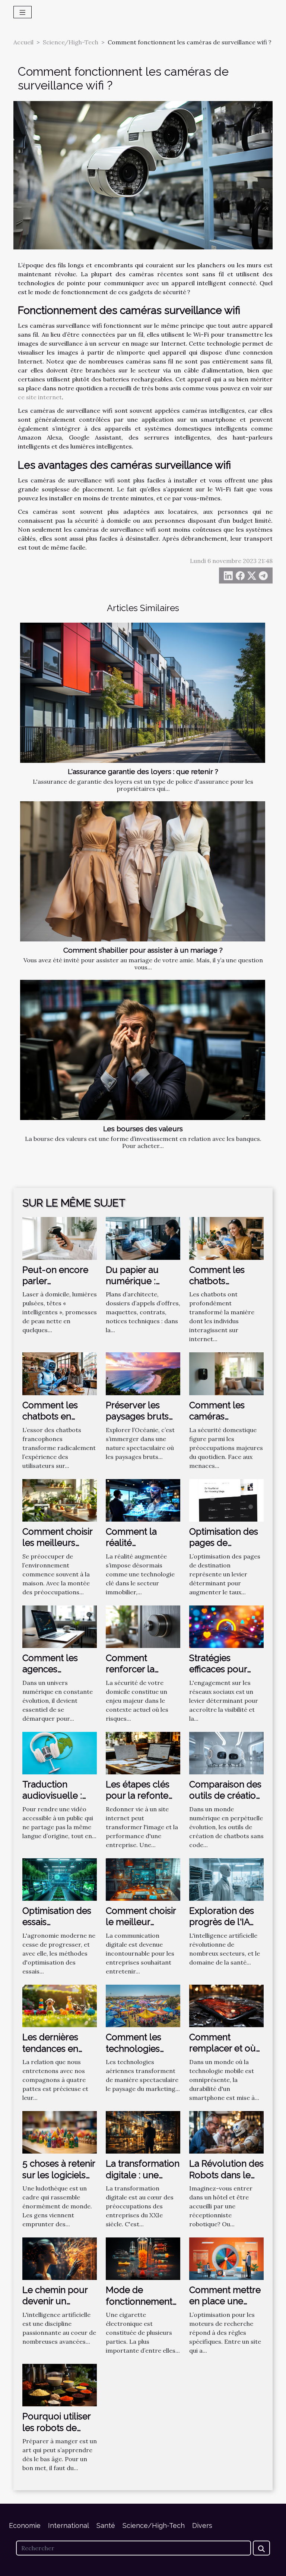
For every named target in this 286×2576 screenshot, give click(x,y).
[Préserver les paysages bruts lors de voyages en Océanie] (143, 1373)
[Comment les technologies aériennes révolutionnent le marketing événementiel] (143, 2005)
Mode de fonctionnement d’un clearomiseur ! (143, 2307)
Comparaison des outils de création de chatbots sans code (225, 1801)
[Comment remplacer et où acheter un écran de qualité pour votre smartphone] (226, 2005)
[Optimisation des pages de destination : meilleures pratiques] (226, 1500)
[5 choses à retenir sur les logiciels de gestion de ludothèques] (60, 2132)
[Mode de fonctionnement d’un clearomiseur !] (143, 2258)
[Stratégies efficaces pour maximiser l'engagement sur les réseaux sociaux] (226, 1626)
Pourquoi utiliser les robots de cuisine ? (56, 2428)
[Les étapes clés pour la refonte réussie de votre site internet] (143, 1752)
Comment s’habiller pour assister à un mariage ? (143, 950)
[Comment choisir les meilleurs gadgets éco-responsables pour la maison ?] (60, 1500)
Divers (202, 2525)
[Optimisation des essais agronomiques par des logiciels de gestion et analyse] (60, 1879)
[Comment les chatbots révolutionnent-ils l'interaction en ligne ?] (226, 1238)
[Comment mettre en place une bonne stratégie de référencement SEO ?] (226, 2258)
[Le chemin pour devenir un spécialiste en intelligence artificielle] (60, 2258)
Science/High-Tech (71, 42)
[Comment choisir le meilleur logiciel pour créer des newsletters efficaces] (143, 1879)
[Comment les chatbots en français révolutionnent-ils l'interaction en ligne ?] (60, 1373)
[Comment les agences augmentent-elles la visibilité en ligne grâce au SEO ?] (60, 1626)
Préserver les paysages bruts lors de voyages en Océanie (139, 1422)
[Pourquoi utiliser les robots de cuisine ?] (60, 2384)
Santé (106, 2525)
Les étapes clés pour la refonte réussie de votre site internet (139, 1801)
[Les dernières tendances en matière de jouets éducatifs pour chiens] (60, 2005)
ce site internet (40, 397)
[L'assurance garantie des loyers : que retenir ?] (143, 693)
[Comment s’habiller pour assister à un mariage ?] (143, 871)
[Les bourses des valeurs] (143, 1050)
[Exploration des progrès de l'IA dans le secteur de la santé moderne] (226, 1879)
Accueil (23, 42)
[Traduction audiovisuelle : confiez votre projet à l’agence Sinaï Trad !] (60, 1752)
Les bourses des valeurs (143, 1129)
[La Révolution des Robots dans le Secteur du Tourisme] (226, 2132)
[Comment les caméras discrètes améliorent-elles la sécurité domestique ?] (226, 1373)
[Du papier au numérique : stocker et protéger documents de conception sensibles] (143, 1238)
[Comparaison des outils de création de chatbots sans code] (226, 1752)
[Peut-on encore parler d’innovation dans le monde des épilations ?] (60, 1238)
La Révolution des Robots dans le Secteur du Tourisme (226, 2180)
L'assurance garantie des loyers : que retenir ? (143, 771)
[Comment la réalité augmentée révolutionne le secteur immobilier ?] (143, 1500)
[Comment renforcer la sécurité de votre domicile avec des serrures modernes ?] (143, 1626)
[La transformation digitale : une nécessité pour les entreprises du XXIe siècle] (143, 2132)
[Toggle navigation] (23, 12)
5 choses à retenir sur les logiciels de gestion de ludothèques (59, 2180)
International (69, 2525)
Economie (25, 2525)
